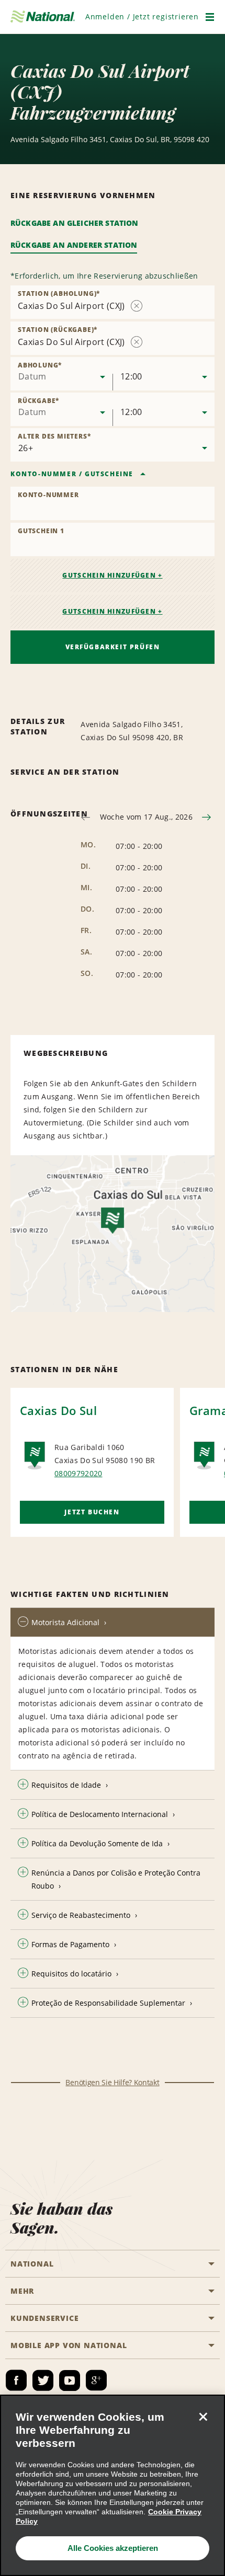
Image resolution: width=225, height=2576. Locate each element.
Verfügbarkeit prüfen (113, 647)
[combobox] (61, 374)
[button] (142, 16)
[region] (113, 2485)
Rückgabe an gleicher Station (74, 223)
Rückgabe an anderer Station (74, 245)
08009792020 (78, 1473)
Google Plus (96, 2380)
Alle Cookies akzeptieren (113, 2548)
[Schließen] (203, 2417)
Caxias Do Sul (58, 1410)
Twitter (43, 2380)
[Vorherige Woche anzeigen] (86, 817)
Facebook (16, 2380)
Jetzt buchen (92, 1512)
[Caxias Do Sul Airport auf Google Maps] (113, 1234)
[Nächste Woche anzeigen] (206, 817)
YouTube (70, 2380)
